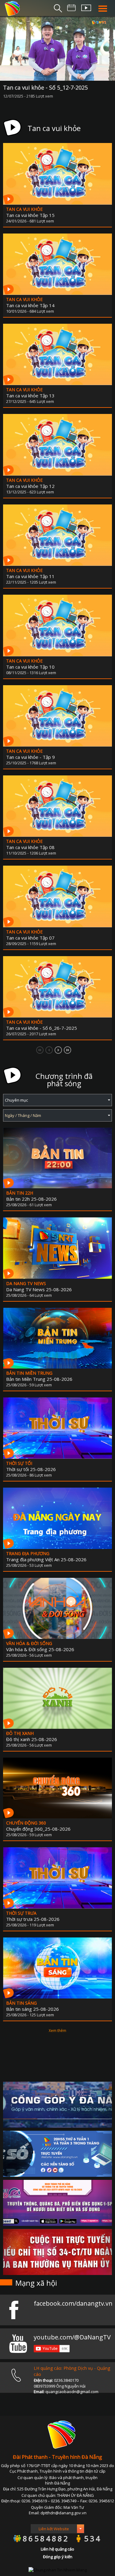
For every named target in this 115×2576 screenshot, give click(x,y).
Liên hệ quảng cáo (57, 2549)
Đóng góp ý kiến (58, 2557)
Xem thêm (57, 2031)
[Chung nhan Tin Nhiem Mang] (58, 2570)
